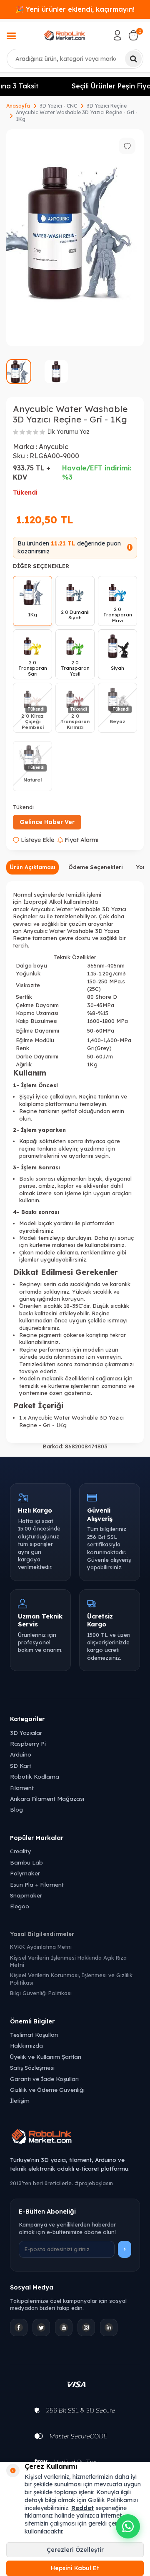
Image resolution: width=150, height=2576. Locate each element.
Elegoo (20, 1906)
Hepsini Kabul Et (75, 2568)
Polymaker (25, 1873)
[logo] (65, 35)
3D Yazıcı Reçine (107, 106)
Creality (20, 1851)
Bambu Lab (26, 1862)
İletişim (20, 2100)
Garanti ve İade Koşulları (44, 2079)
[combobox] (75, 59)
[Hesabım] (117, 35)
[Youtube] (64, 2327)
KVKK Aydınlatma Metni (41, 1947)
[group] (75, 238)
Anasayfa (18, 106)
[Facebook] (19, 2327)
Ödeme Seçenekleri (96, 867)
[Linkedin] (109, 2327)
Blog (16, 1809)
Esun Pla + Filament (37, 1884)
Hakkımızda (26, 2045)
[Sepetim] (133, 35)
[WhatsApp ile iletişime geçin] (128, 2526)
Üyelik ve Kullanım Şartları (46, 2057)
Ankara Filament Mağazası (47, 1798)
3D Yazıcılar (26, 1733)
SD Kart (21, 1766)
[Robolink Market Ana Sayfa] (75, 2138)
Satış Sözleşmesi (32, 2067)
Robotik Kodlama (35, 1776)
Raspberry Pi (28, 1743)
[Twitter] (41, 2327)
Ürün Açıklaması (32, 867)
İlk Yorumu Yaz (69, 432)
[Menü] (11, 37)
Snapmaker (26, 1895)
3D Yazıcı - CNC (58, 106)
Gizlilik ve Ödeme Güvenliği (47, 2090)
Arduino (21, 1754)
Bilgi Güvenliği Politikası (41, 1993)
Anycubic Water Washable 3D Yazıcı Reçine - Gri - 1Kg (77, 116)
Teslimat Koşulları (34, 2034)
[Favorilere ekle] (127, 146)
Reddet (82, 2508)
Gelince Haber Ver (47, 822)
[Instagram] (86, 2327)
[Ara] (133, 59)
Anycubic (54, 447)
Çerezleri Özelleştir (75, 2550)
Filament (22, 1788)
